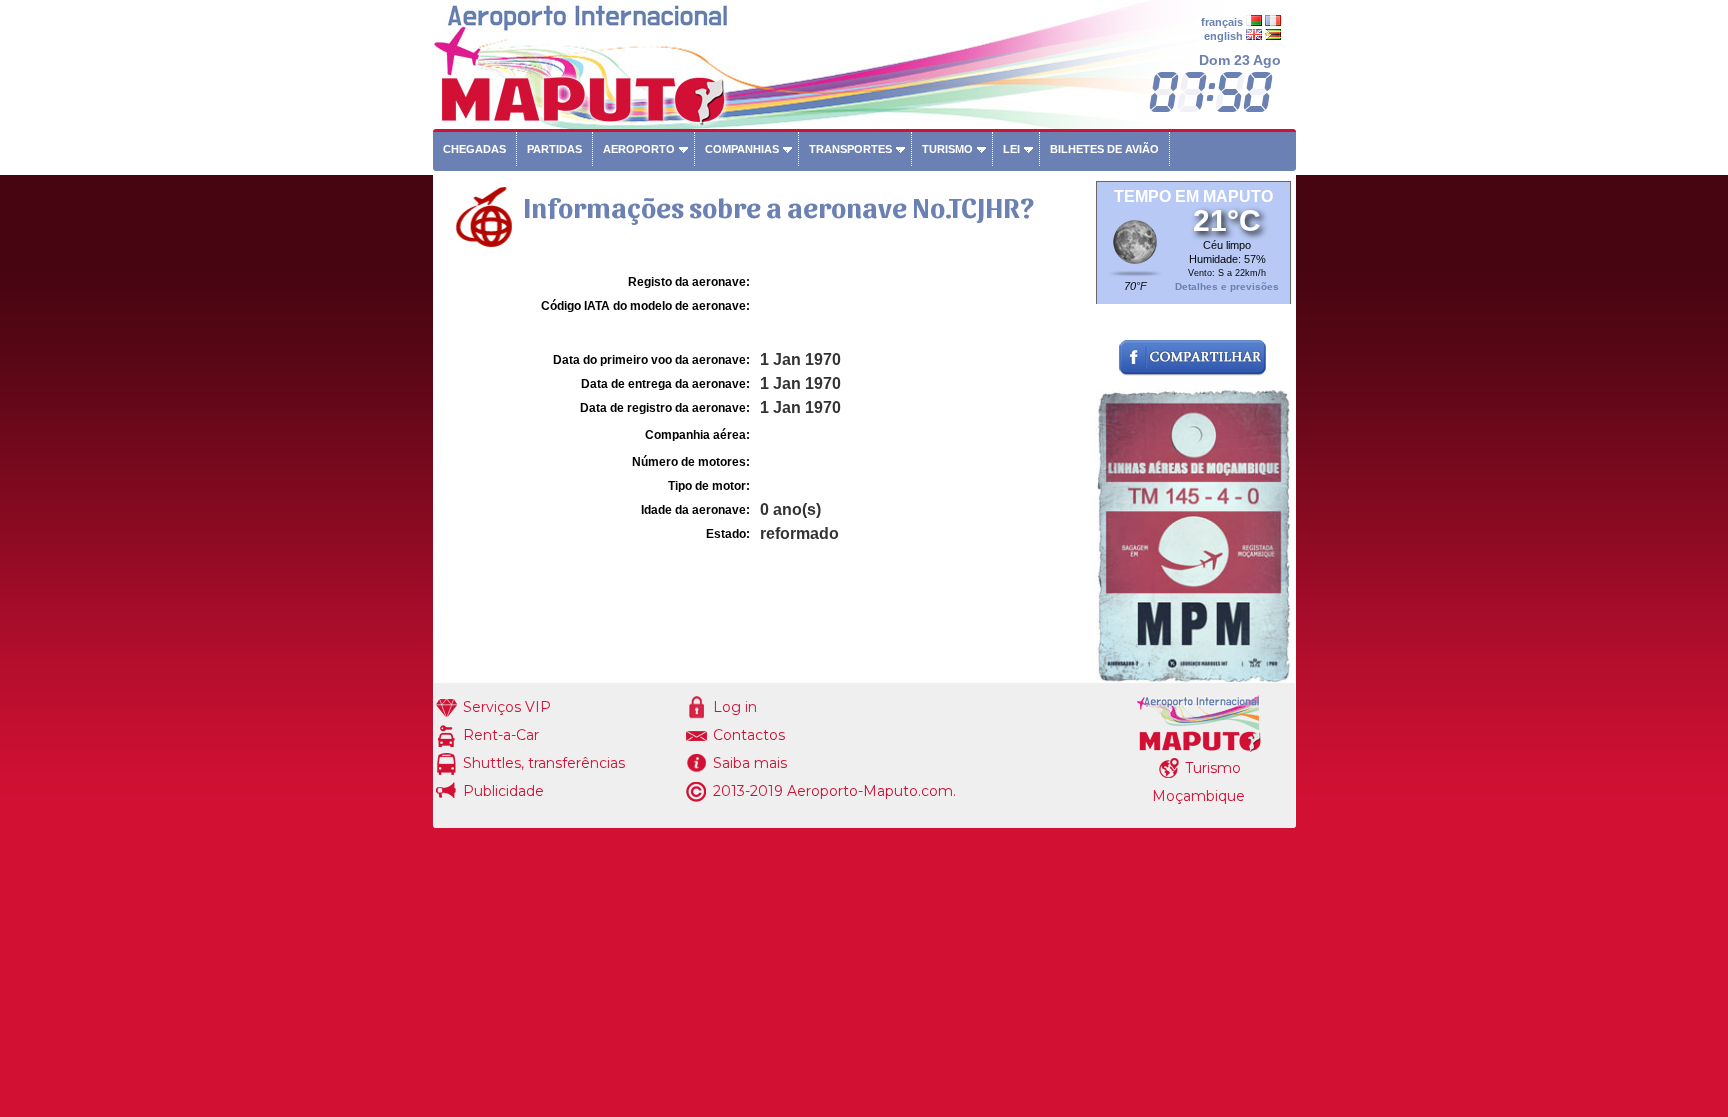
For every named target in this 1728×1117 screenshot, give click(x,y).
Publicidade (503, 791)
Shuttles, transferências (544, 763)
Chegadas (474, 149)
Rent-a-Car (501, 735)
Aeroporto (639, 149)
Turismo (947, 149)
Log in (735, 707)
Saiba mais (750, 763)
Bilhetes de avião (1104, 149)
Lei (1011, 149)
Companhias (742, 149)
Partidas (554, 149)
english (1223, 36)
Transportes (850, 149)
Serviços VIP (507, 707)
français (1222, 22)
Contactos (749, 735)
